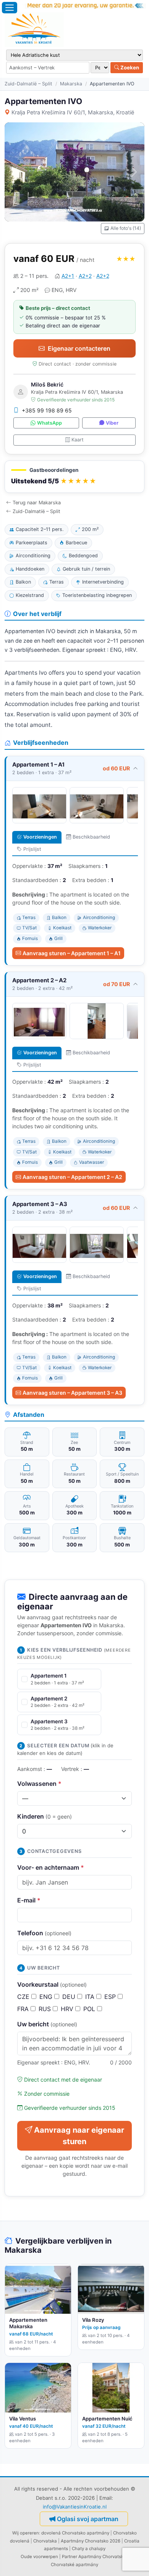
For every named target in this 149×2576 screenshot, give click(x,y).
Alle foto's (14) (126, 228)
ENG (47, 1997)
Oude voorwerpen (39, 2557)
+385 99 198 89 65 (47, 410)
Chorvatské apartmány (74, 2565)
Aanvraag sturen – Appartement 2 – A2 (72, 1177)
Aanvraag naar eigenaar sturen (79, 2136)
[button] (74, 477)
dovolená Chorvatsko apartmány (75, 2533)
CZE (24, 1997)
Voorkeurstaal (52, 1984)
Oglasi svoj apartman (88, 2519)
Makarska (71, 84)
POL (90, 2009)
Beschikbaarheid (91, 837)
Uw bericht (47, 2024)
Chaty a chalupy (89, 2549)
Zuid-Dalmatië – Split (28, 84)
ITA (91, 1997)
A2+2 (85, 276)
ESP (111, 1997)
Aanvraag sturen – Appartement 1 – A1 (72, 953)
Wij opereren (26, 2533)
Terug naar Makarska (37, 503)
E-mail (29, 1900)
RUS (46, 2009)
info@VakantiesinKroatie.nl (75, 2507)
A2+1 (68, 276)
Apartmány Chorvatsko (102, 2557)
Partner (70, 2557)
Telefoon (44, 1933)
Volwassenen (39, 1784)
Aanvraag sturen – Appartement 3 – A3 (72, 1393)
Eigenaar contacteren (79, 348)
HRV (68, 2009)
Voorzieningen (40, 837)
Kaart (78, 440)
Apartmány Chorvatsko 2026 (91, 2541)
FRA (24, 2009)
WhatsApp (49, 423)
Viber (112, 423)
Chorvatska (45, 2541)
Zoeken (129, 67)
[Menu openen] (10, 8)
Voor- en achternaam (51, 1867)
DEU (70, 1997)
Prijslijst (32, 849)
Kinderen (45, 1816)
